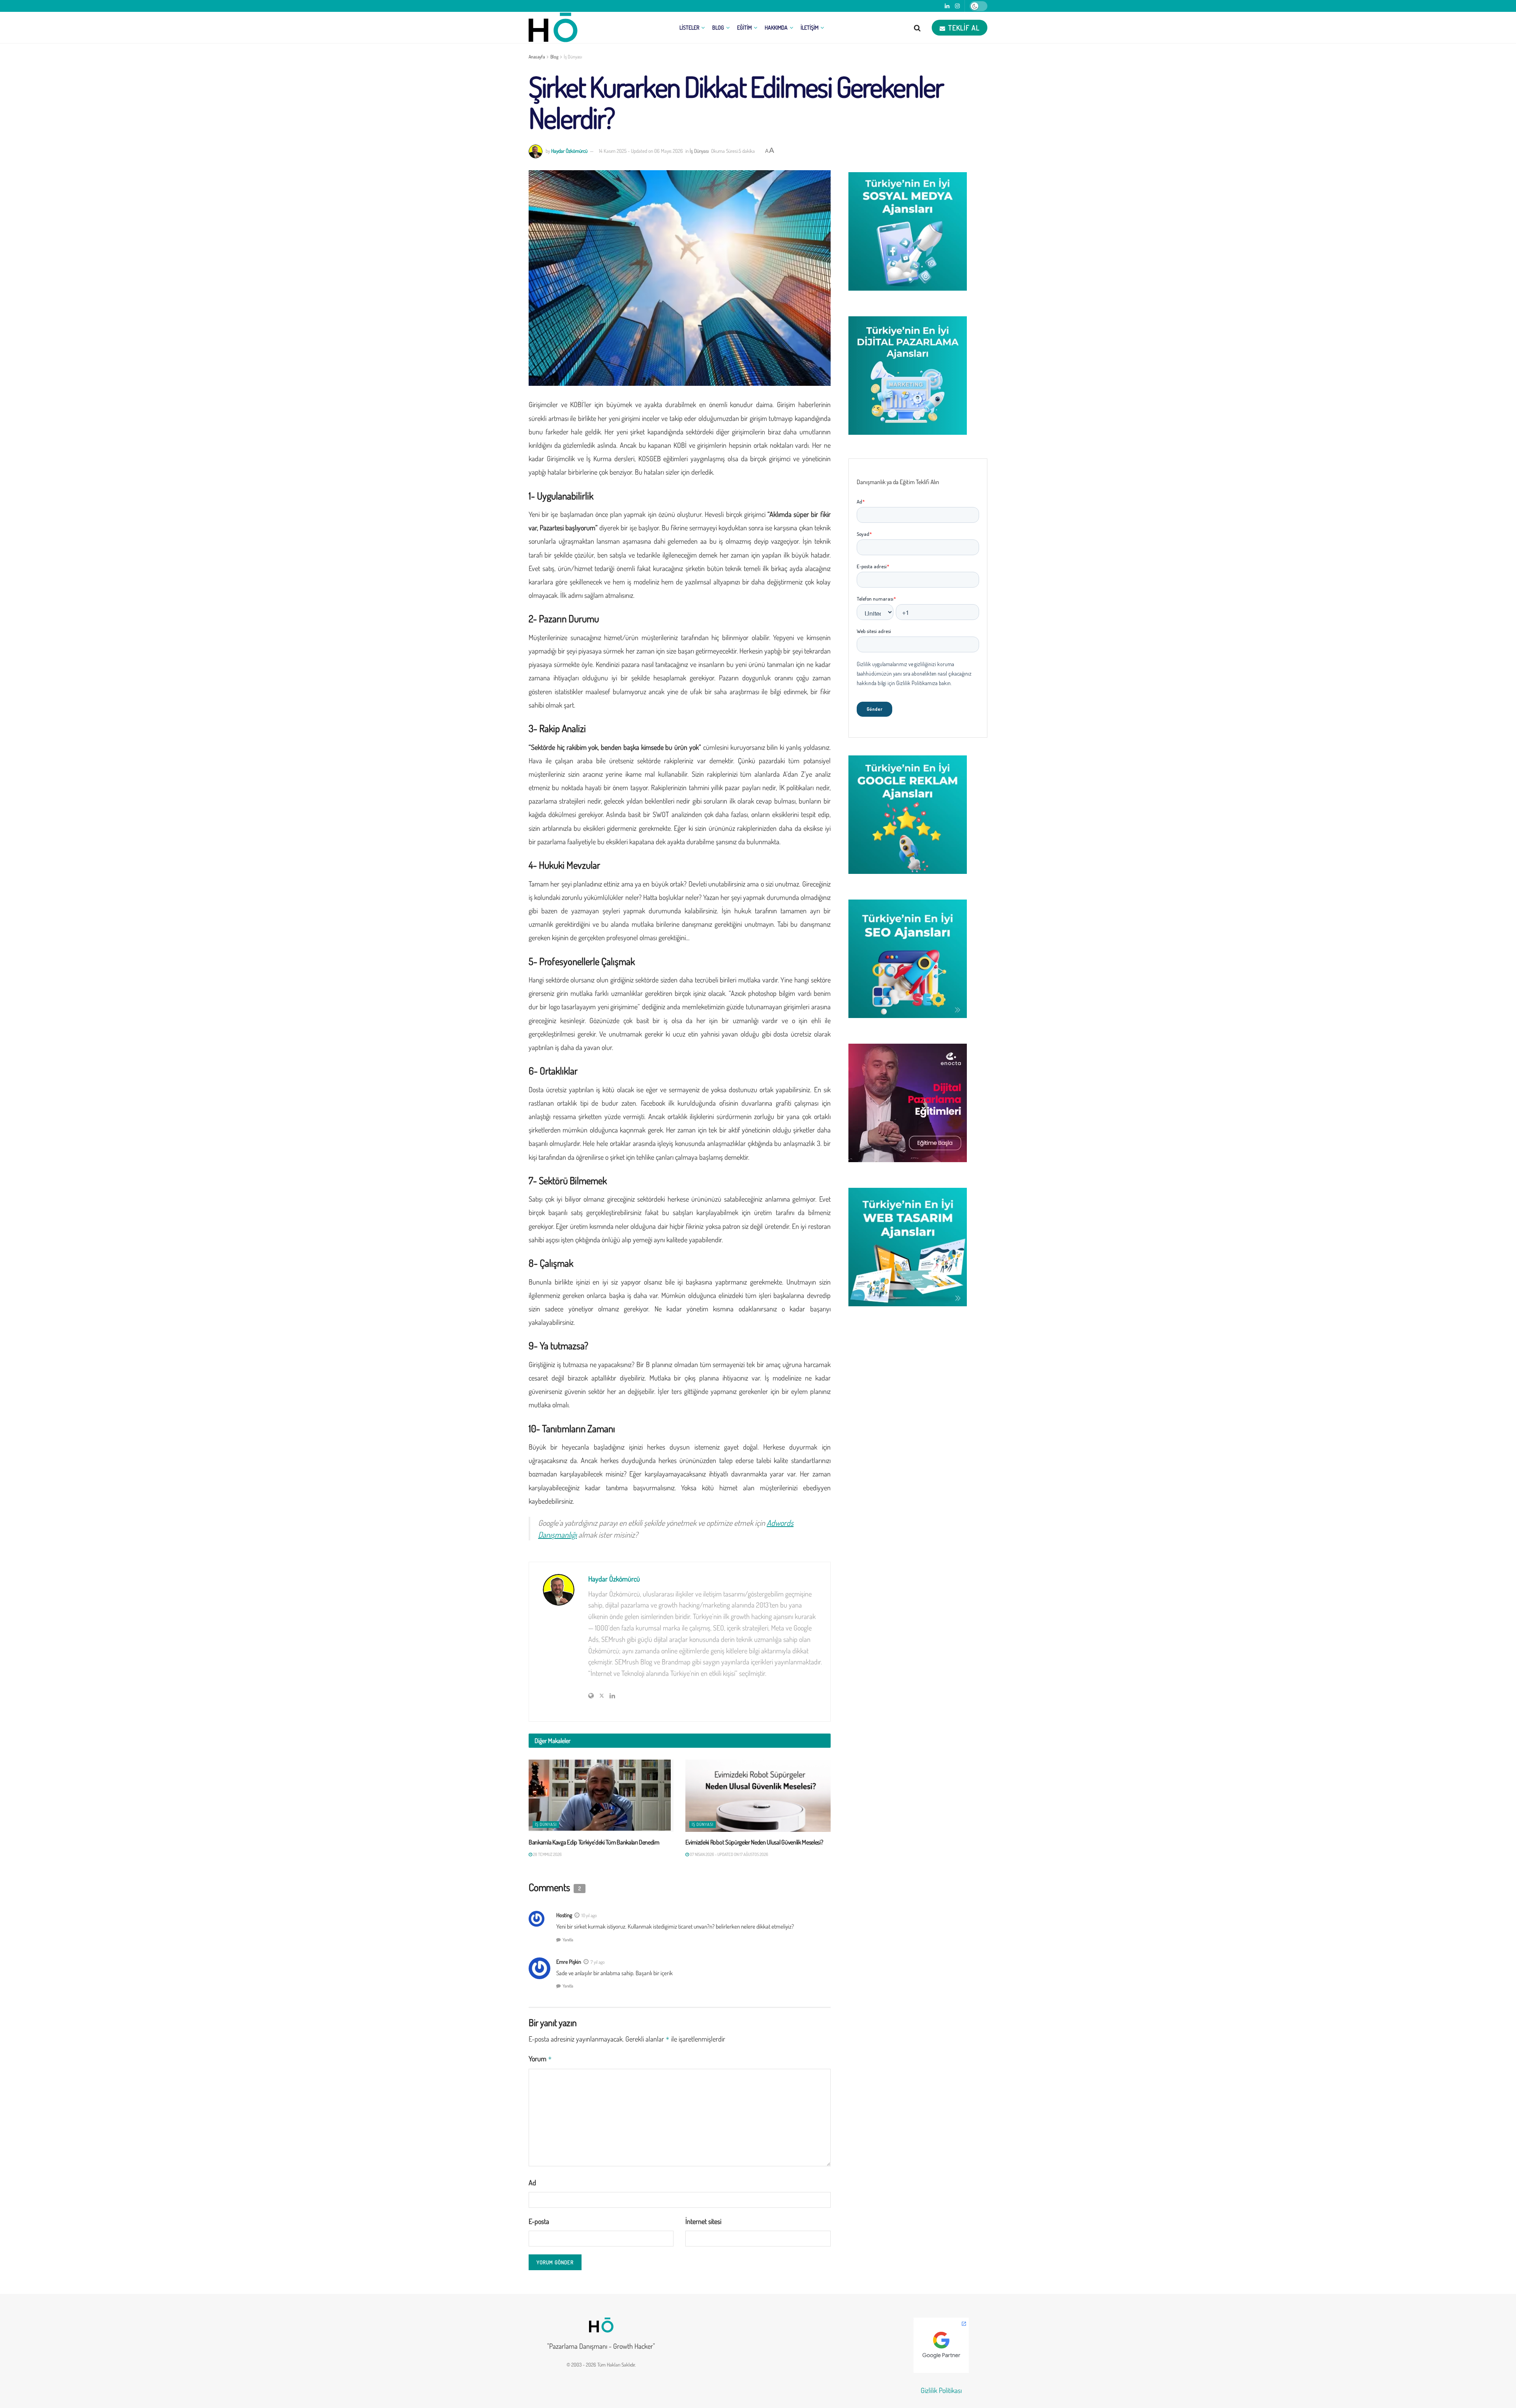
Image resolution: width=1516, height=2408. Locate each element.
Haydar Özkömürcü (569, 151)
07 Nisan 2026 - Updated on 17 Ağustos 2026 (729, 1854)
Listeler (689, 27)
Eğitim (744, 27)
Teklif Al (963, 28)
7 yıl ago (598, 1962)
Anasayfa (537, 57)
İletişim (810, 27)
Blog (718, 27)
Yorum (540, 2059)
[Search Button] (917, 28)
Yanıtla (568, 1940)
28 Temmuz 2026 (547, 1854)
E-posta (539, 2221)
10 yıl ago (589, 1915)
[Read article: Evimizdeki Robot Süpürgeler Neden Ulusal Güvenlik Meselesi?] (758, 1796)
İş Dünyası (573, 57)
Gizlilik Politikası (941, 2390)
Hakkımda (776, 27)
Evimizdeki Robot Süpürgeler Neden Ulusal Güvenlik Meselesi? (754, 1842)
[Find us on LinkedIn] (947, 6)
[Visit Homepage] (553, 28)
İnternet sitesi (703, 2221)
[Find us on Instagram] (957, 6)
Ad (532, 2183)
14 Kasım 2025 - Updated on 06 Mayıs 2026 (641, 151)
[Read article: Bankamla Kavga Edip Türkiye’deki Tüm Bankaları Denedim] (601, 1796)
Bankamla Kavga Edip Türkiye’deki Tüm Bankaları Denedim (594, 1842)
